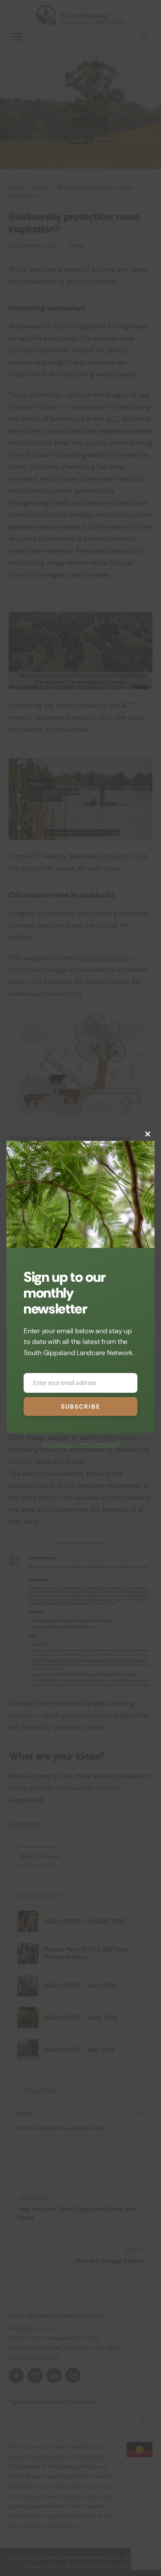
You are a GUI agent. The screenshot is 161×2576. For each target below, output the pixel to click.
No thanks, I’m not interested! (80, 1444)
